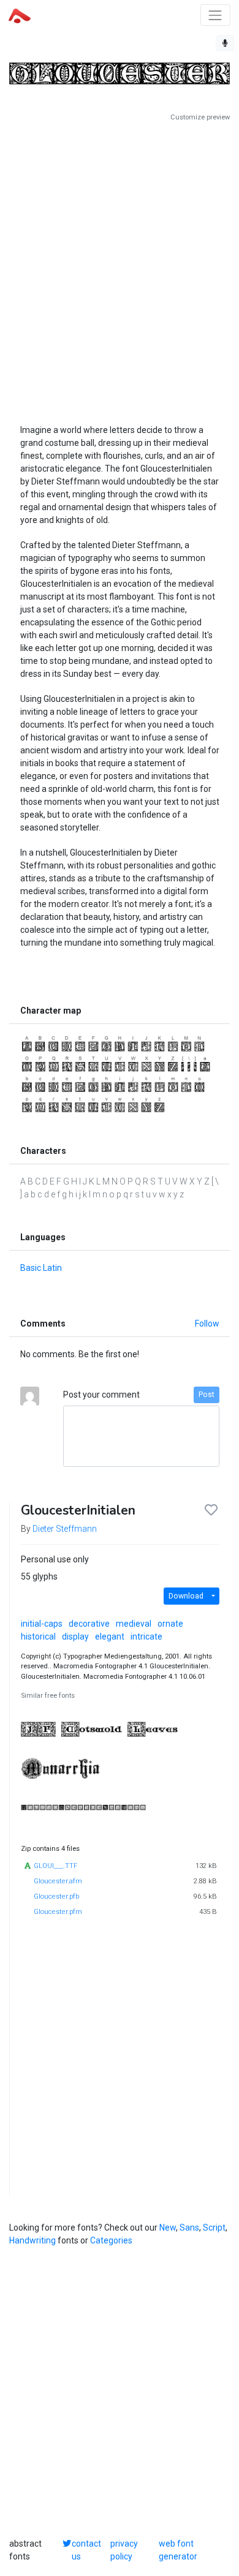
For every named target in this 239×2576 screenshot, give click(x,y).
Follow (207, 1324)
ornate (170, 1624)
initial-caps (42, 1624)
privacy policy (124, 2550)
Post (207, 1395)
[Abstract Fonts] (20, 15)
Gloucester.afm (58, 1881)
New (168, 2228)
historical (38, 1636)
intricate (146, 1636)
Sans (189, 2228)
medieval (134, 1624)
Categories (111, 2240)
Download (186, 1596)
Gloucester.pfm (58, 1912)
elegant (110, 1636)
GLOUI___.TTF (55, 1866)
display (75, 1636)
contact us (86, 2550)
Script (214, 2228)
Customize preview (200, 117)
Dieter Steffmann (65, 1529)
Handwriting (32, 2240)
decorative (89, 1624)
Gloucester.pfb (56, 1896)
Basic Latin (41, 1268)
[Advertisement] (120, 268)
